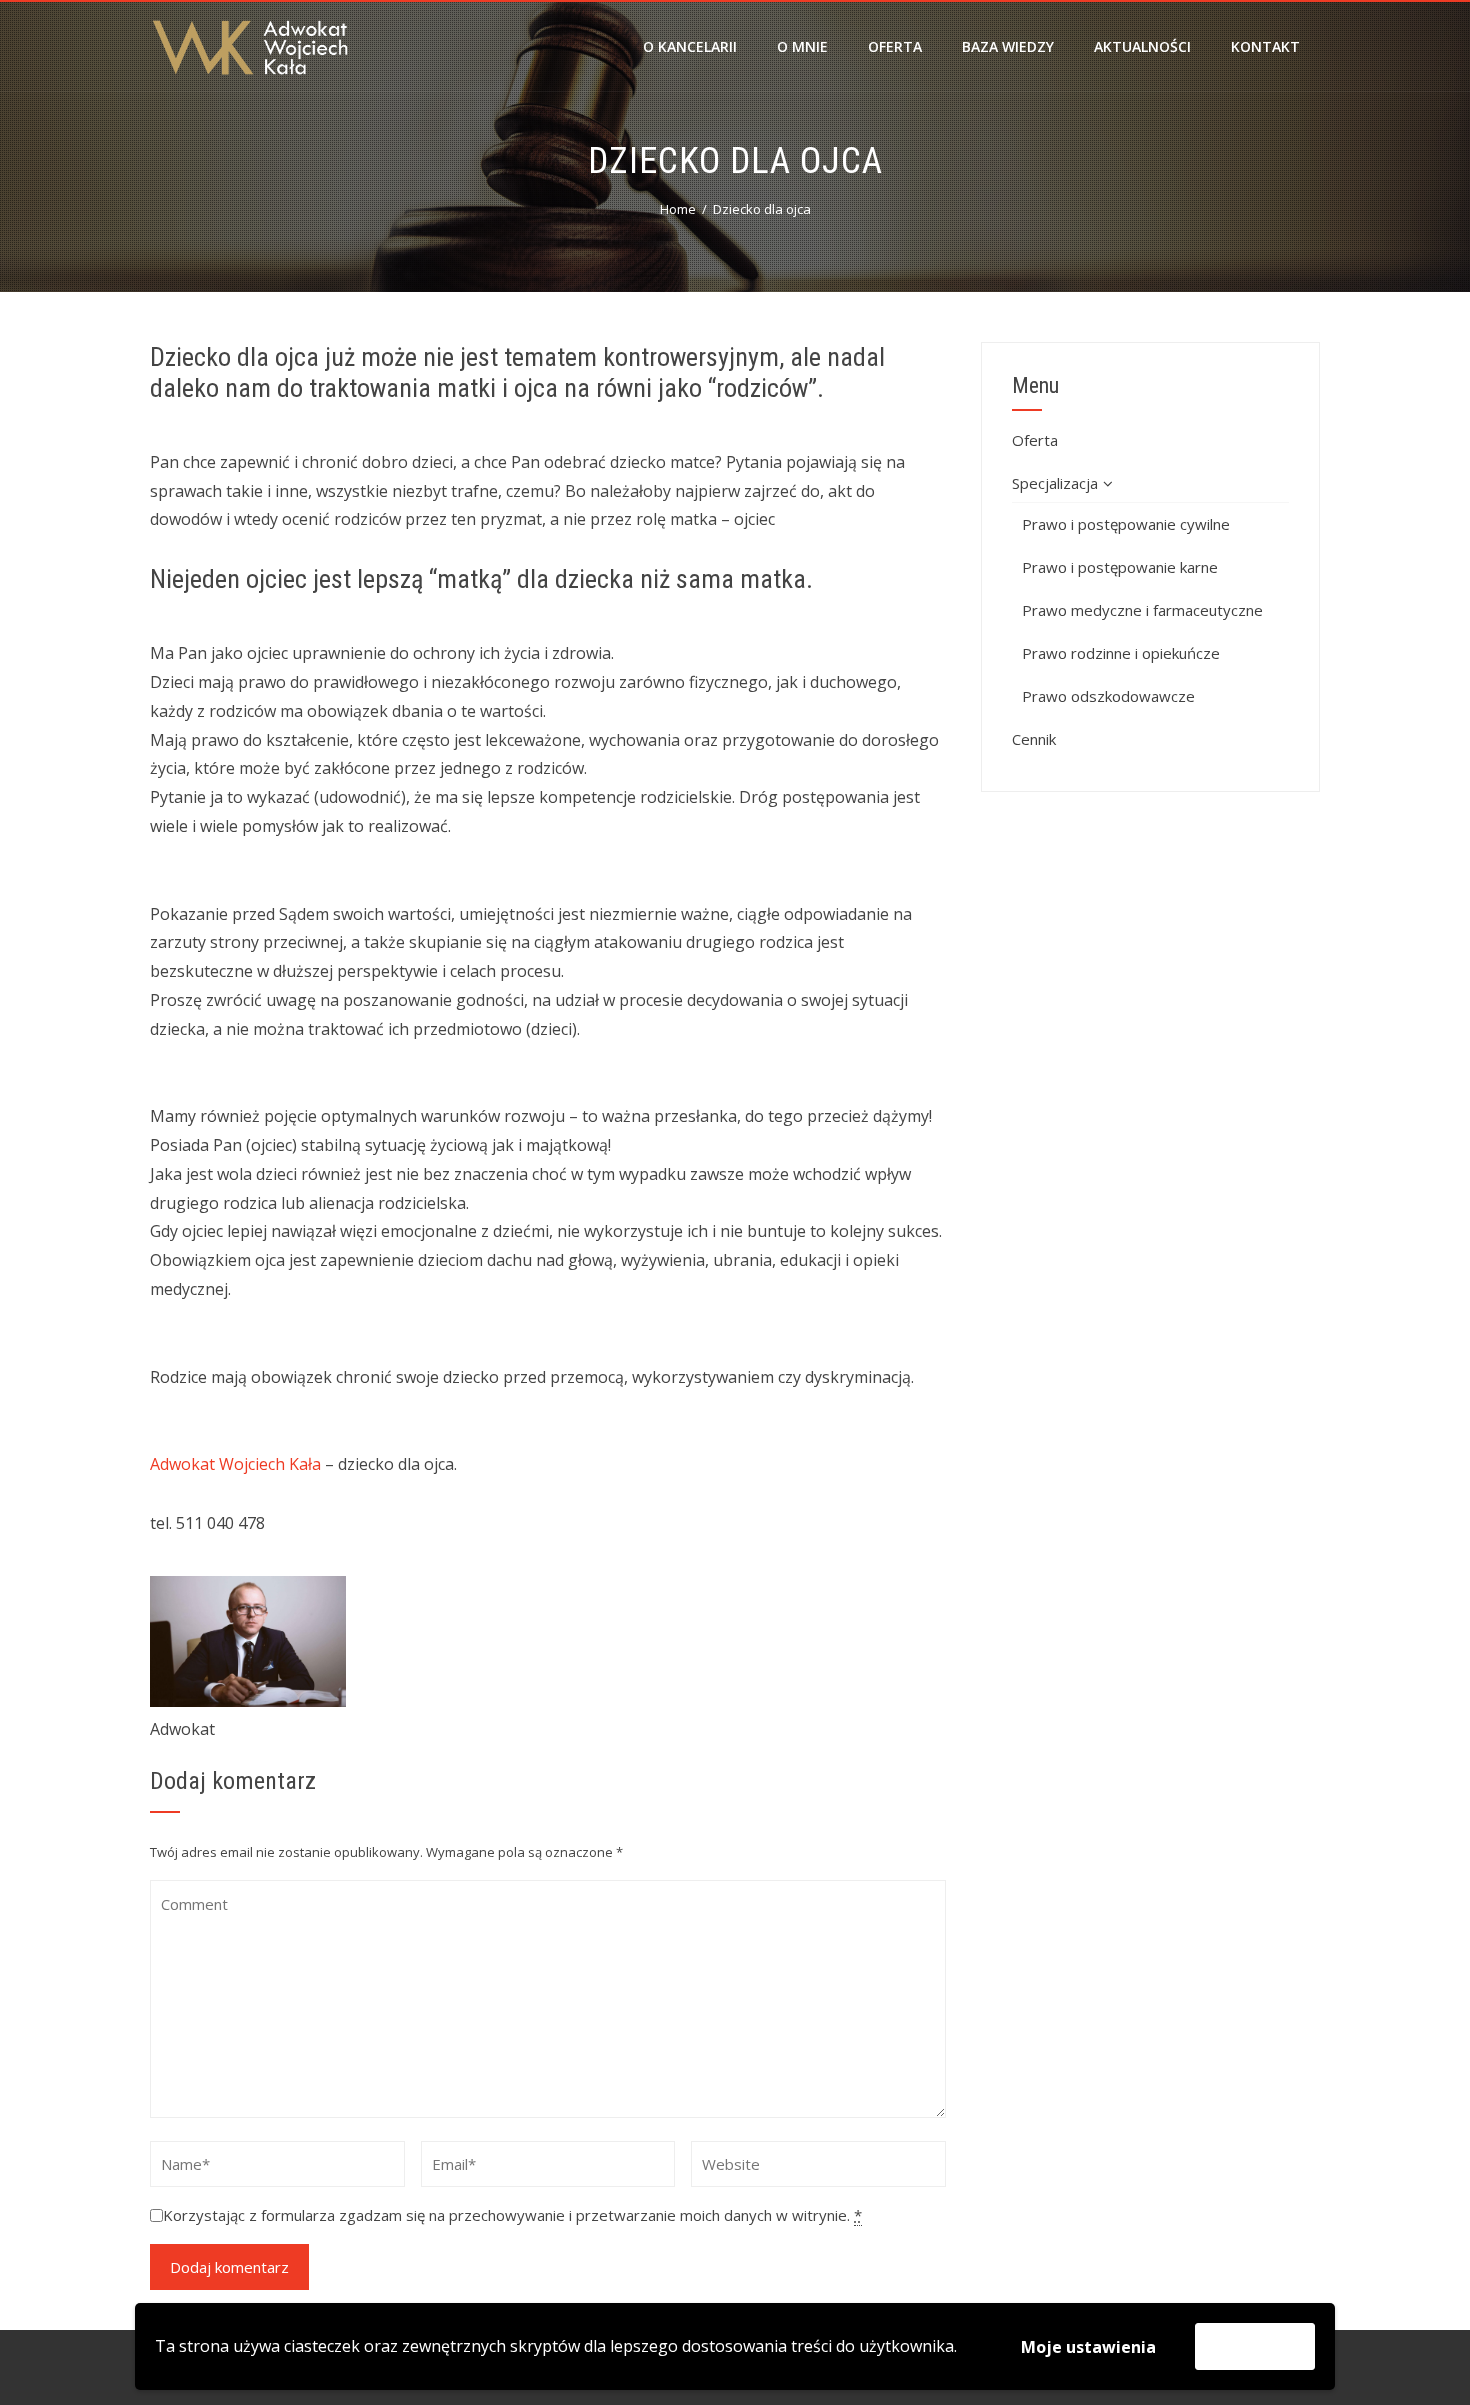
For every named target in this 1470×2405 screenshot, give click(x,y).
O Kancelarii (690, 46)
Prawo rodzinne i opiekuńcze (1121, 653)
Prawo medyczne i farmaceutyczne (1142, 610)
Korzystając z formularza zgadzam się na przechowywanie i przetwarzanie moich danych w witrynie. (512, 2215)
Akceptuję (1255, 2346)
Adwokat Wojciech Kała (235, 1464)
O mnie (802, 46)
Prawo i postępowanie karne (1120, 567)
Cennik (1034, 739)
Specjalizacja (1055, 483)
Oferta (895, 46)
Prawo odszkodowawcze (1108, 696)
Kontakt (1265, 46)
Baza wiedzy (1008, 46)
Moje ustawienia (1088, 2347)
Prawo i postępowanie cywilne (1126, 524)
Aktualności (1142, 46)
